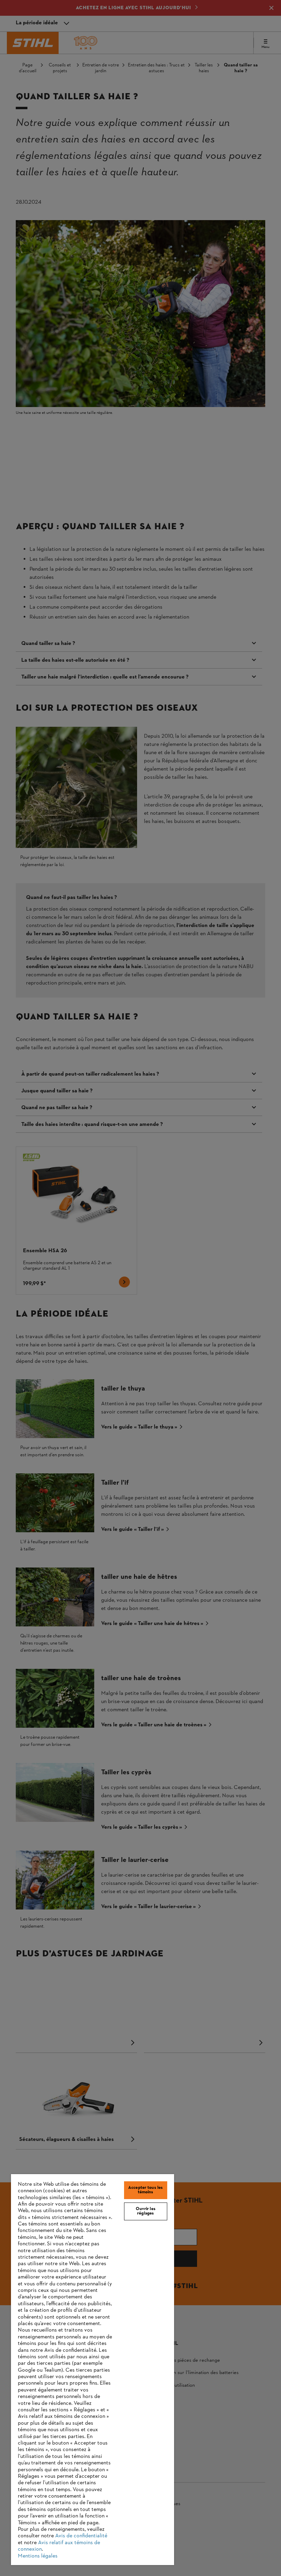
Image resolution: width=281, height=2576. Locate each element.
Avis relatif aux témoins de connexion (59, 2546)
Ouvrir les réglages (146, 2211)
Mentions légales (38, 2556)
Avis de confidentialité (81, 2536)
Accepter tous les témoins (145, 2190)
